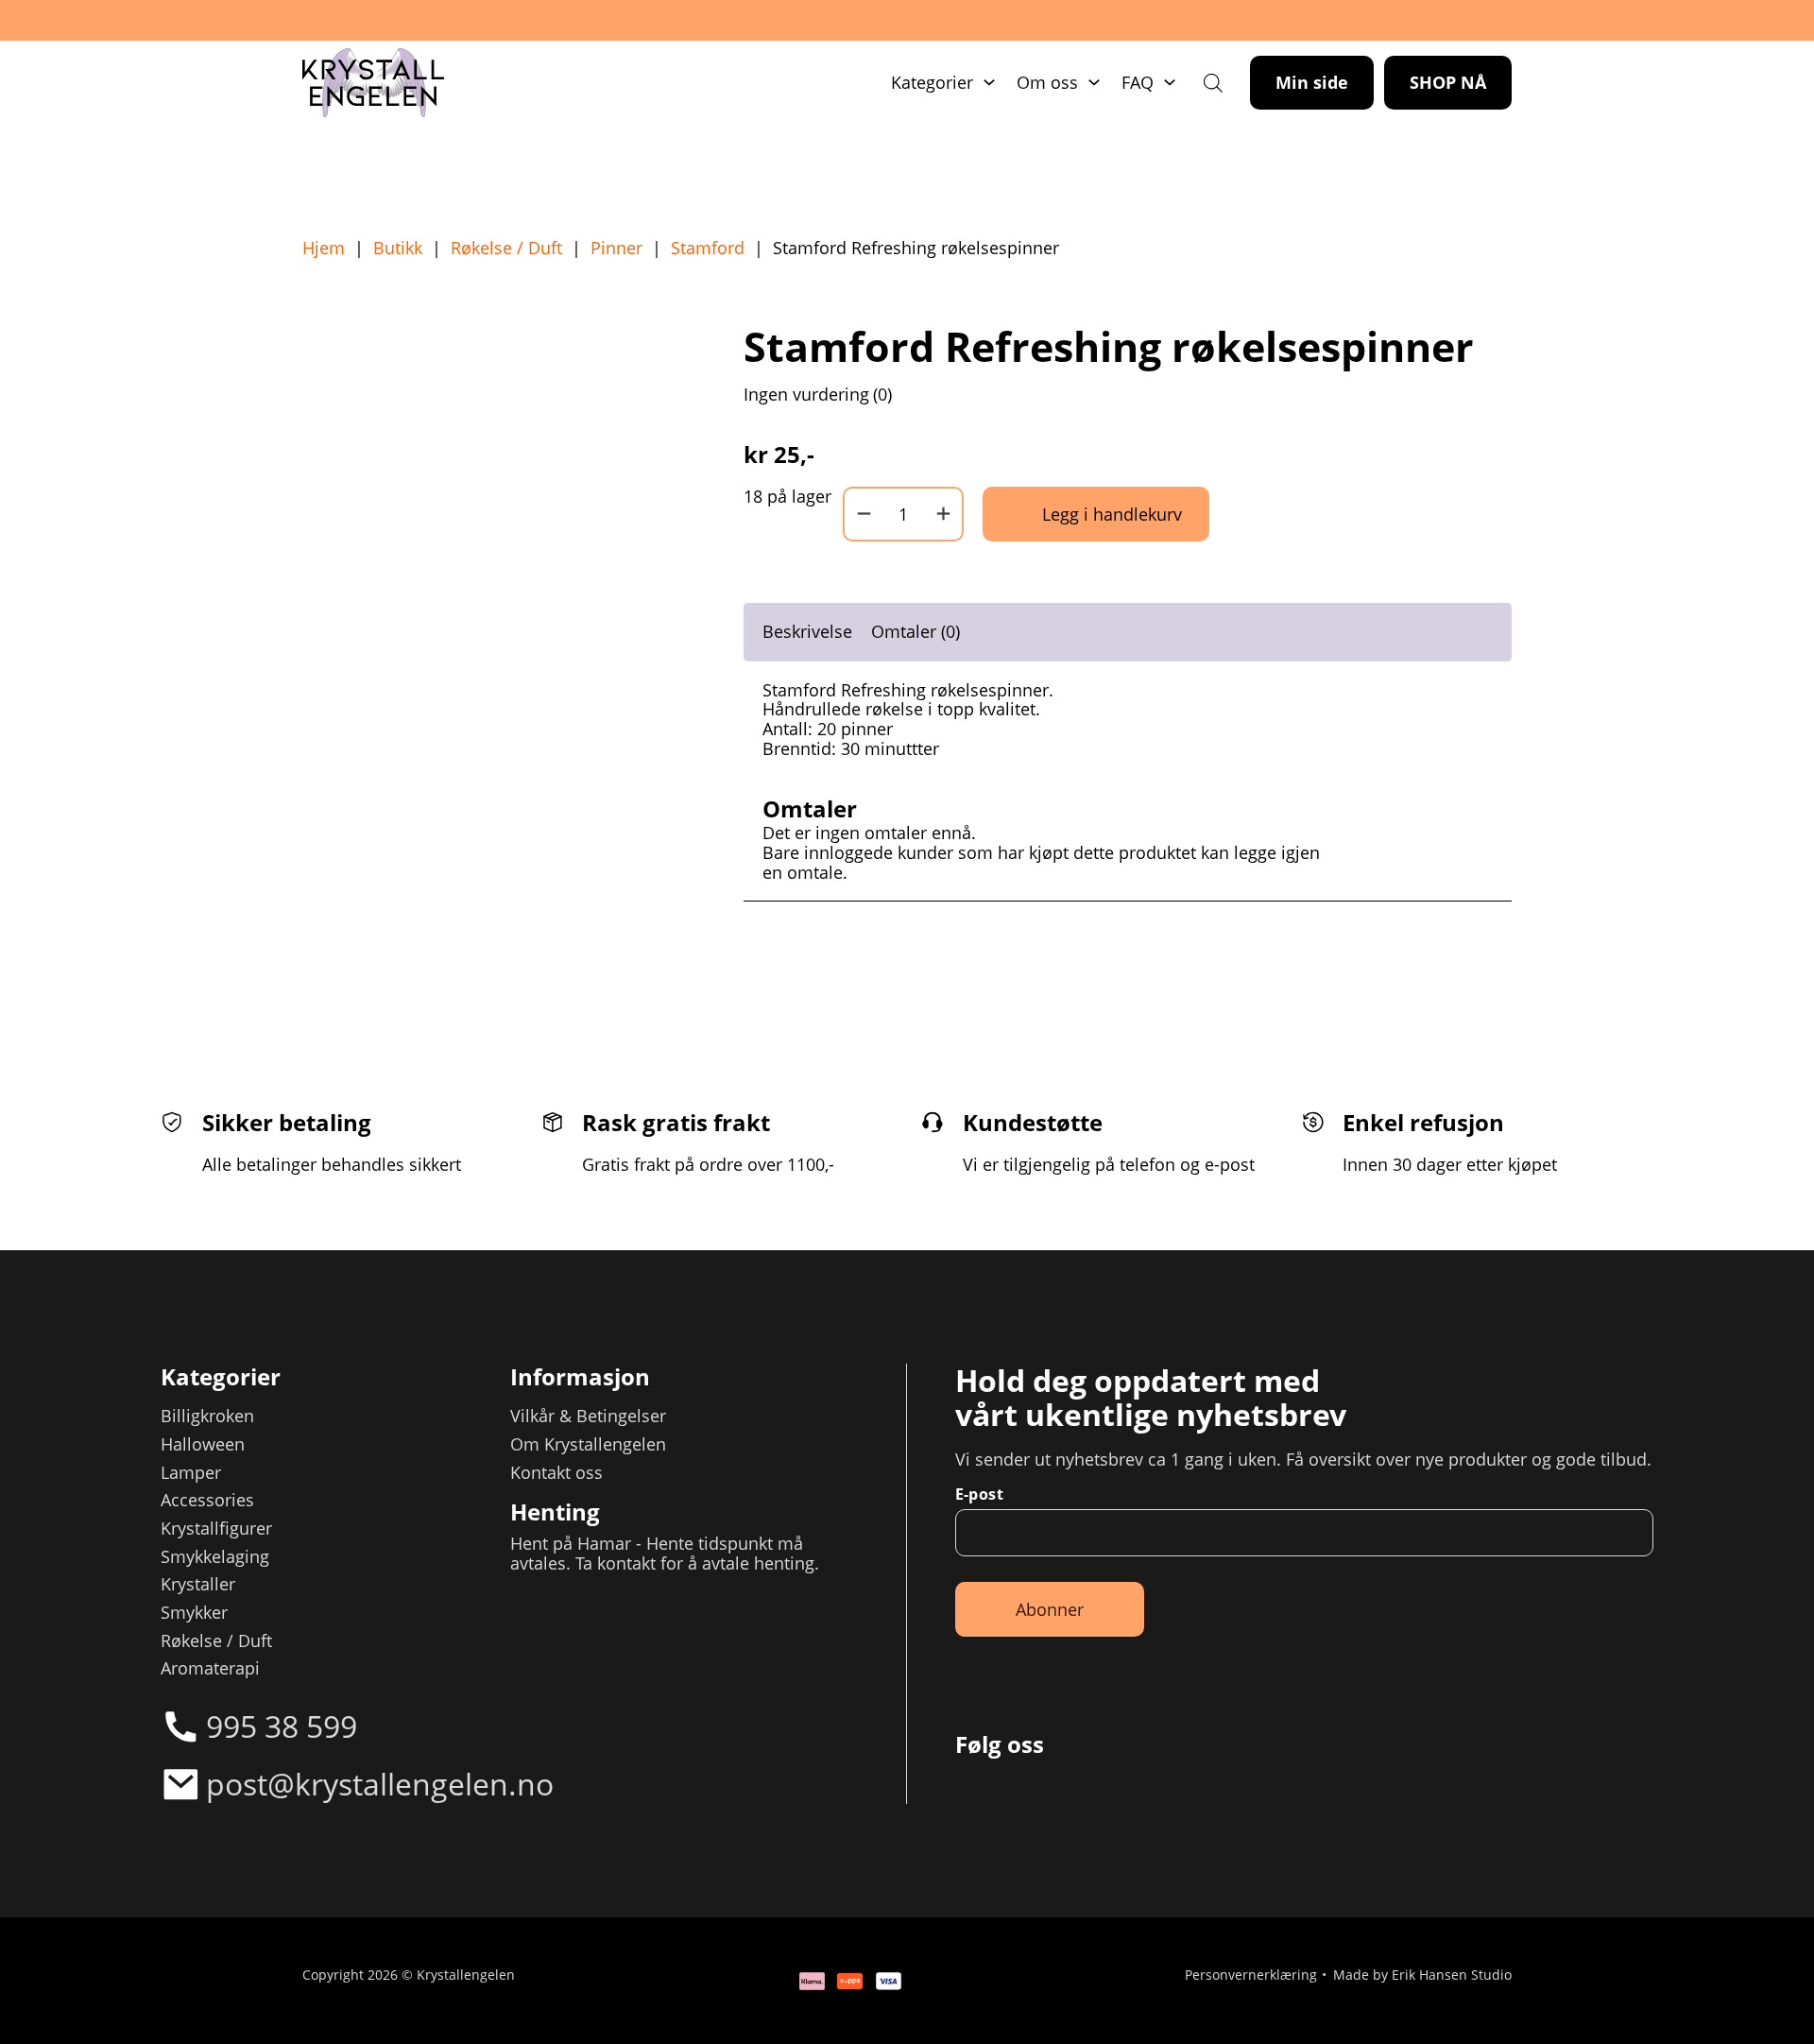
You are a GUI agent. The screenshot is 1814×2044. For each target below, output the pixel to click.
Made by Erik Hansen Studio (1422, 1976)
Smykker (194, 1613)
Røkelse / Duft (506, 248)
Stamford (708, 248)
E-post (979, 1494)
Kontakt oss (556, 1473)
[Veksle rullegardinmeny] (989, 82)
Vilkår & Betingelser (588, 1416)
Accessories (207, 1500)
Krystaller (198, 1584)
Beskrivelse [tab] (807, 631)
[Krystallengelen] (373, 83)
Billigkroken (207, 1416)
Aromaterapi (210, 1668)
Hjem (324, 248)
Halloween (203, 1444)
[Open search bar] (1213, 82)
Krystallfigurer (216, 1529)
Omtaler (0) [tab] (916, 631)
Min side (1312, 82)
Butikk (398, 248)
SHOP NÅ (1448, 82)
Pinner (616, 248)
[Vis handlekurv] (1737, 1967)
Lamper (191, 1473)
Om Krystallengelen (588, 1444)
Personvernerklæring (1251, 1976)
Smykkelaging (215, 1557)
